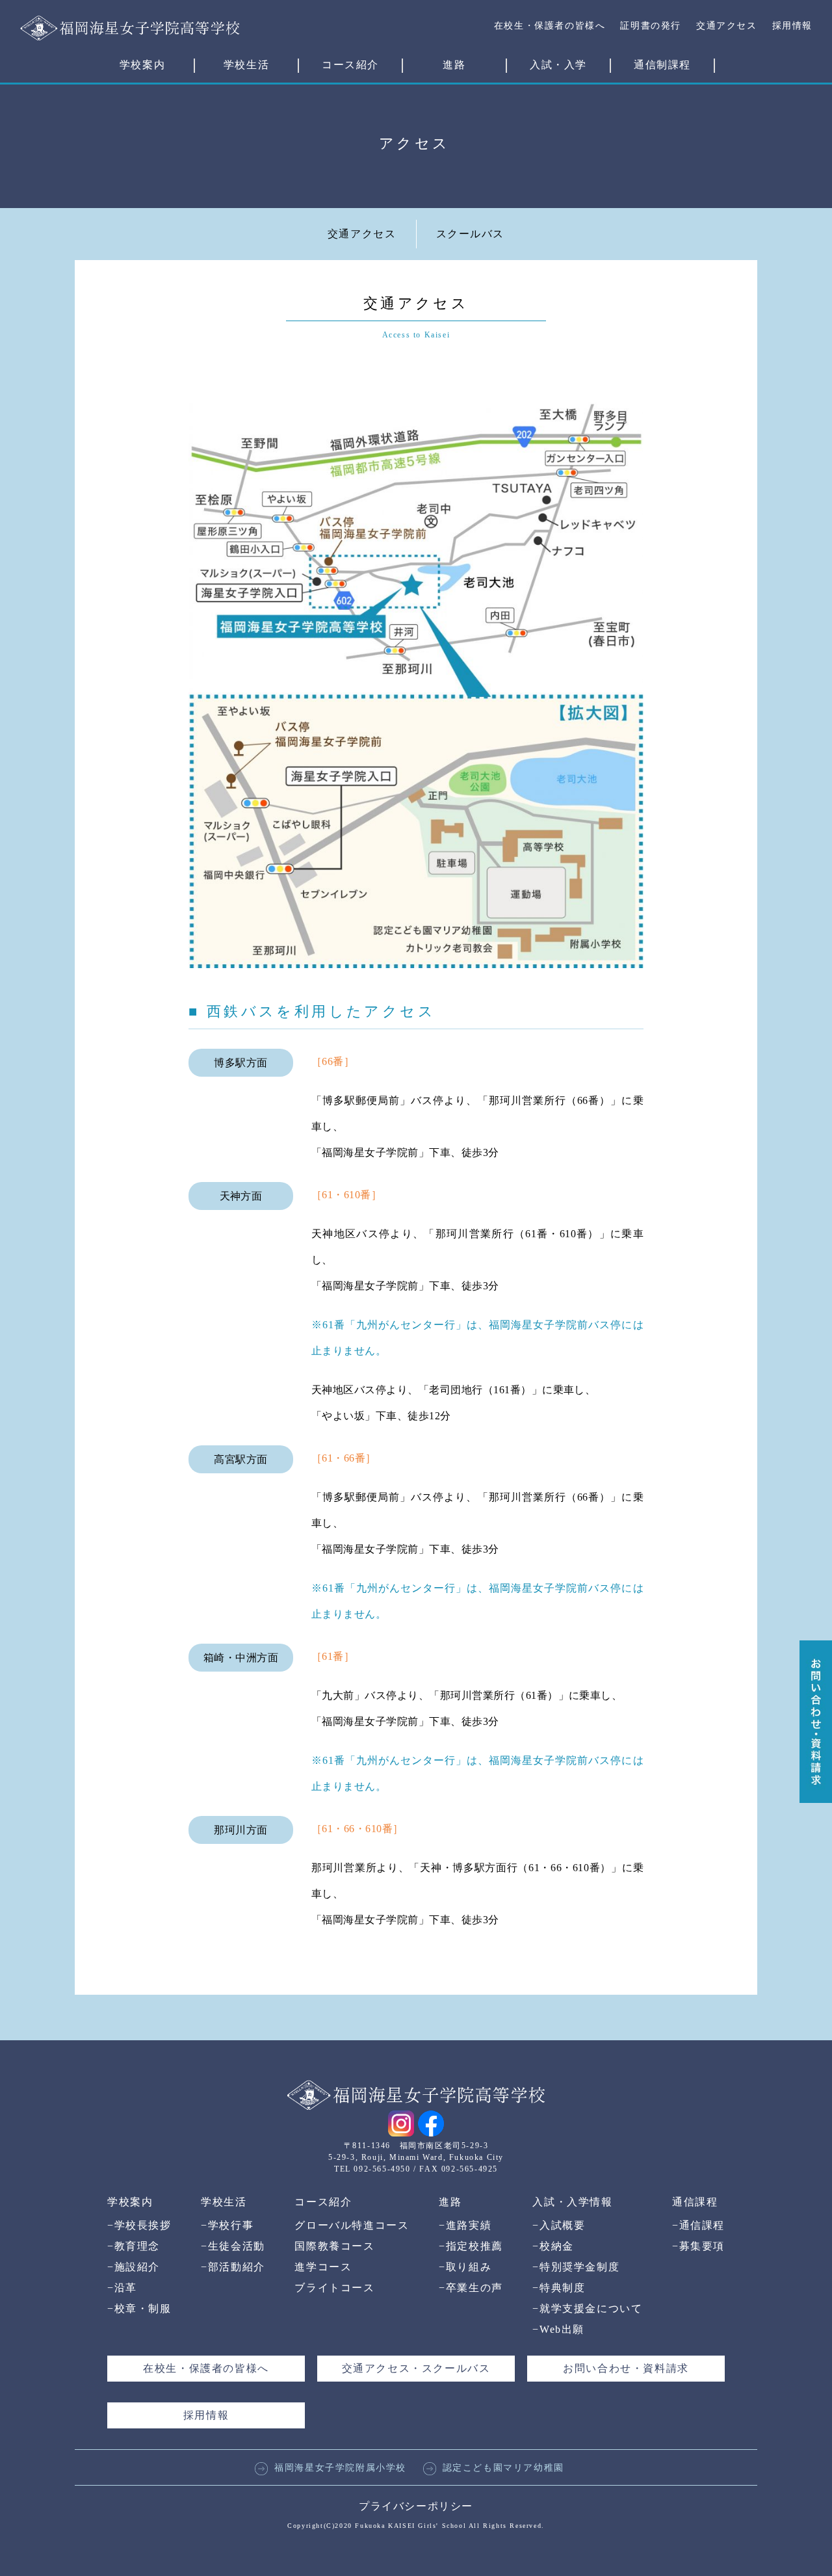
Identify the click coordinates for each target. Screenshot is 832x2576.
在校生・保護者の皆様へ (550, 26)
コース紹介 (350, 65)
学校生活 (246, 65)
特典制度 (559, 2288)
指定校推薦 (471, 2246)
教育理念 (134, 2246)
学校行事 (227, 2225)
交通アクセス (727, 26)
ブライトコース (334, 2288)
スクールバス (471, 234)
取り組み (465, 2267)
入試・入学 (558, 65)
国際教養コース (334, 2246)
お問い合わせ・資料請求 (626, 2368)
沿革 (122, 2288)
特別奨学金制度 (576, 2267)
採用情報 (792, 26)
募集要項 (698, 2246)
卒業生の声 (471, 2288)
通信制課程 (662, 65)
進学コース (323, 2267)
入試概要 (559, 2225)
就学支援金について (587, 2308)
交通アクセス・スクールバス (416, 2368)
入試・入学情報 (572, 2202)
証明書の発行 (651, 26)
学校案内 (142, 65)
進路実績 (465, 2225)
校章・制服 (139, 2308)
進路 (454, 65)
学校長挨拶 (139, 2225)
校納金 (553, 2246)
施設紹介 (134, 2267)
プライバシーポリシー (416, 2506)
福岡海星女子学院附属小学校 (340, 2468)
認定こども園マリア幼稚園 (503, 2468)
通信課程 (695, 2202)
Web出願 (558, 2329)
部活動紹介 (233, 2267)
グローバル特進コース (352, 2225)
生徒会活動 (233, 2246)
